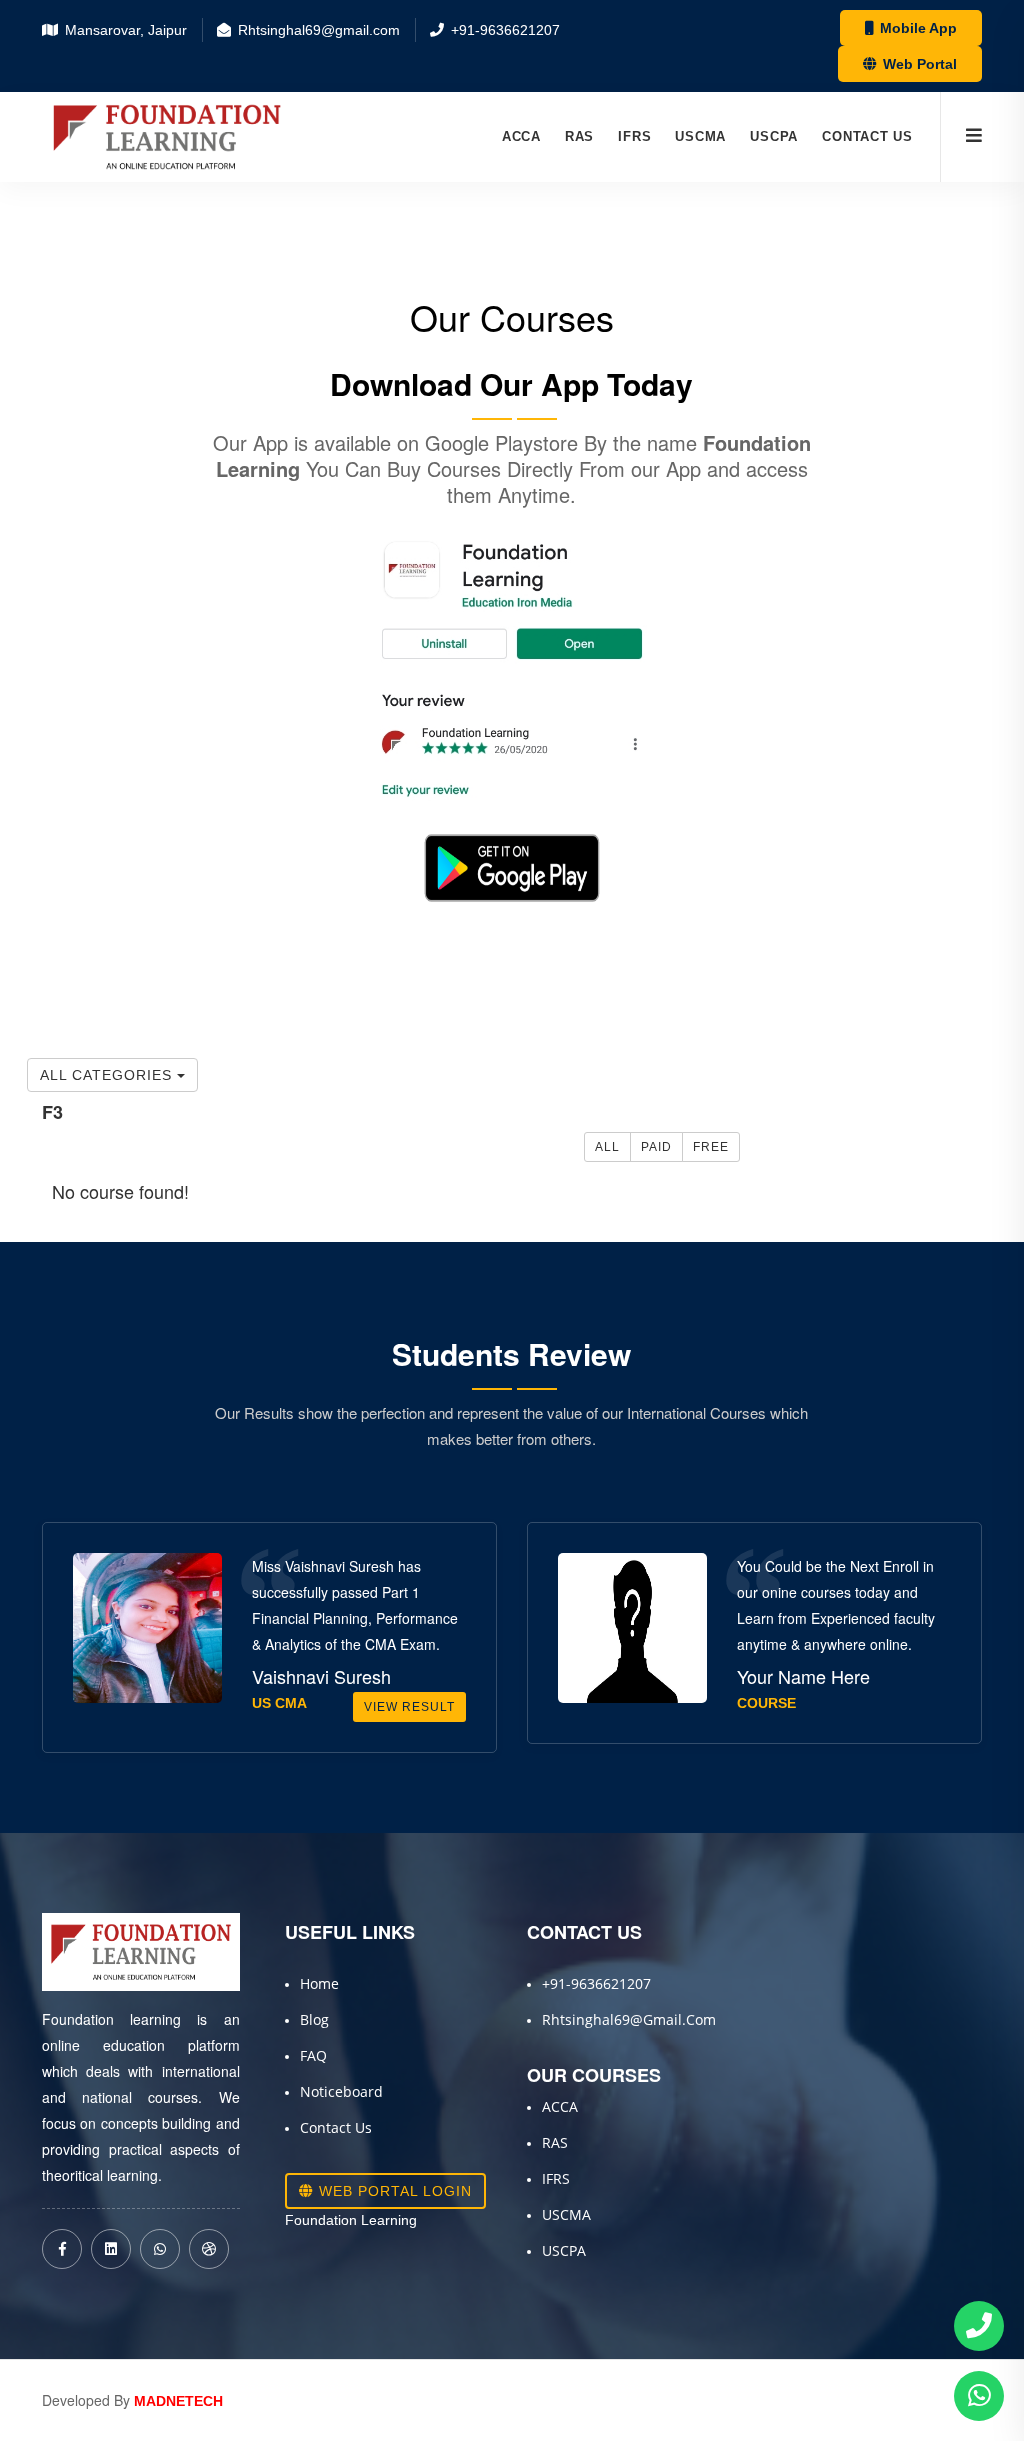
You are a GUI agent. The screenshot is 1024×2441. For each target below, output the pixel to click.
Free (711, 1147)
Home (319, 1983)
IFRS (634, 136)
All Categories (108, 1075)
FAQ (313, 2055)
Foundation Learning (351, 2220)
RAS (579, 136)
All (607, 1147)
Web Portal (918, 64)
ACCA (521, 136)
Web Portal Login (393, 2191)
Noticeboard (341, 2091)
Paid (656, 1147)
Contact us (867, 136)
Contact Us (336, 2127)
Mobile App (916, 28)
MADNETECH (178, 2401)
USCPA (774, 136)
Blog (314, 2019)
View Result (409, 1707)
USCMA (700, 136)
